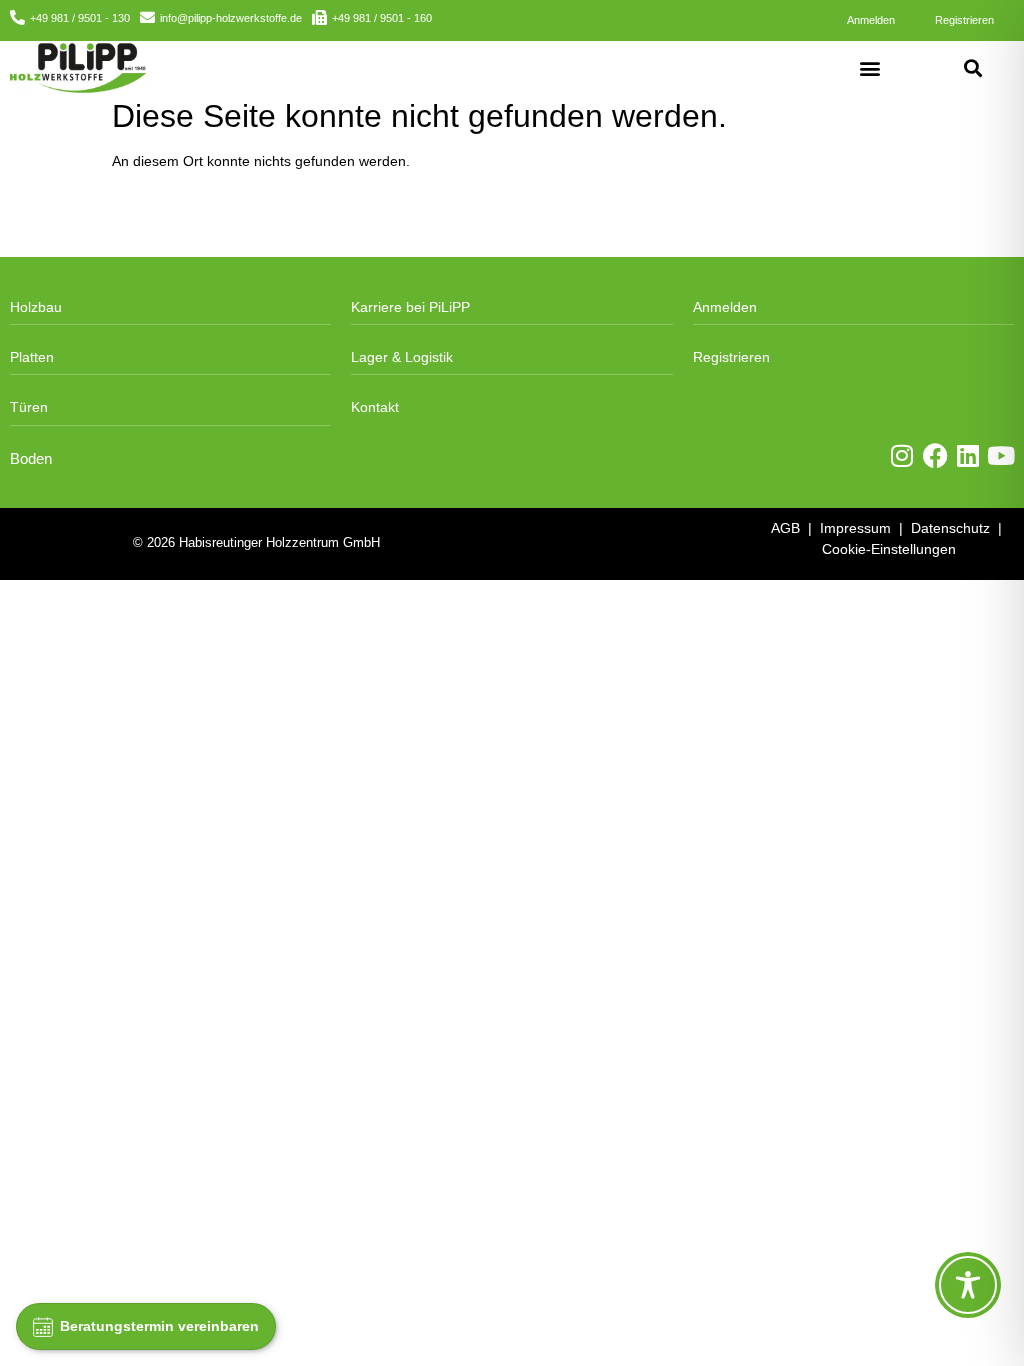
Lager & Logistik (402, 357)
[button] (870, 67)
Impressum (855, 528)
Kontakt (375, 407)
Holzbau (36, 307)
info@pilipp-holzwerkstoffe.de (231, 18)
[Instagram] (902, 455)
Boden (31, 459)
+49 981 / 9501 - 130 (80, 18)
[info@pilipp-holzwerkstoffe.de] (147, 17)
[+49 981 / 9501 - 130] (17, 17)
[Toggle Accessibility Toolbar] (968, 1285)
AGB (785, 528)
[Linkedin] (968, 455)
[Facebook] (935, 455)
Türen (29, 407)
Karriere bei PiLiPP (410, 307)
